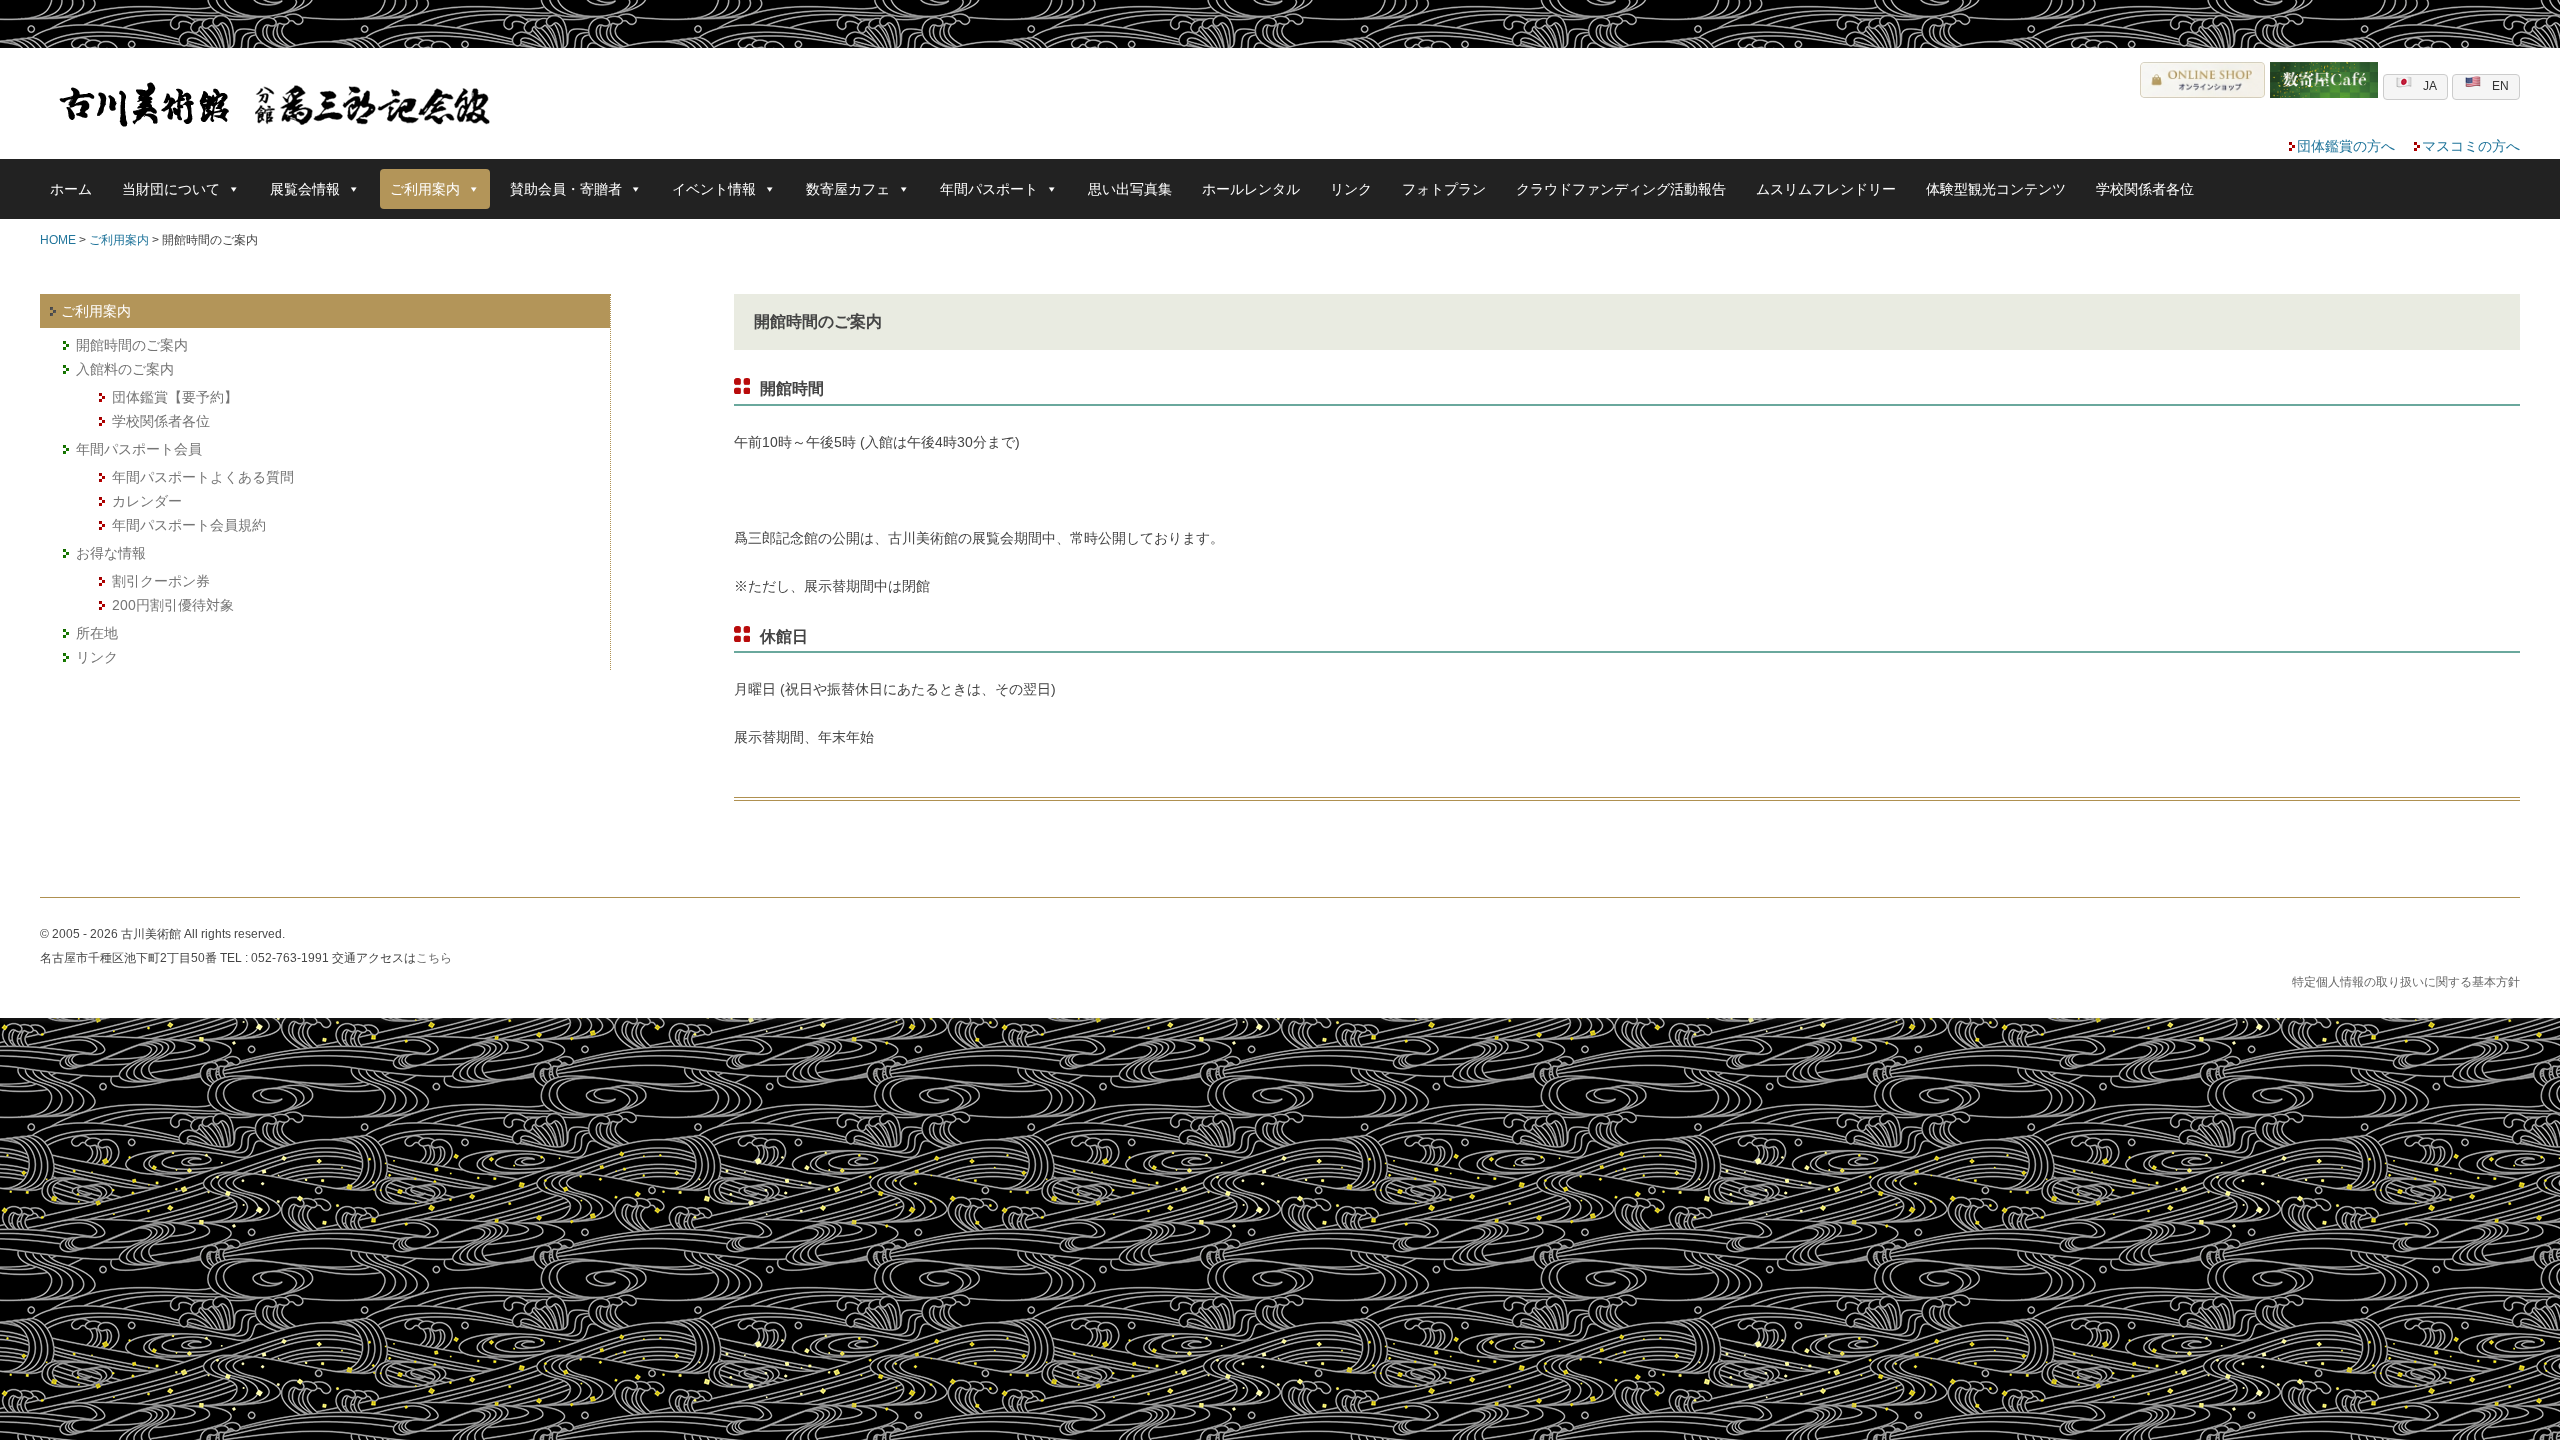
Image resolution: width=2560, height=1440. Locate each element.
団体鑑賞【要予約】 (175, 397)
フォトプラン (1444, 189)
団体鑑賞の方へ (2346, 146)
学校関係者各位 (2145, 189)
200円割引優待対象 (173, 605)
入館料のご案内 (125, 369)
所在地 (97, 633)
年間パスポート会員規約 (189, 525)
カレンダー (147, 501)
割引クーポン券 (161, 581)
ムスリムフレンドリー (1826, 189)
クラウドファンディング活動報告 (1621, 189)
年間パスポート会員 (139, 449)
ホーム (71, 189)
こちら (434, 958)
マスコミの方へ (2471, 146)
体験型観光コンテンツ (1996, 189)
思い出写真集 (1130, 189)
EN (2500, 86)
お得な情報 (111, 553)
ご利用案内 (119, 240)
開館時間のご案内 (132, 345)
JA (2430, 86)
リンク (1351, 189)
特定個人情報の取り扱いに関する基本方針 (2406, 982)
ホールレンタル (1251, 189)
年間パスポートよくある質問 (203, 477)
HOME (58, 240)
